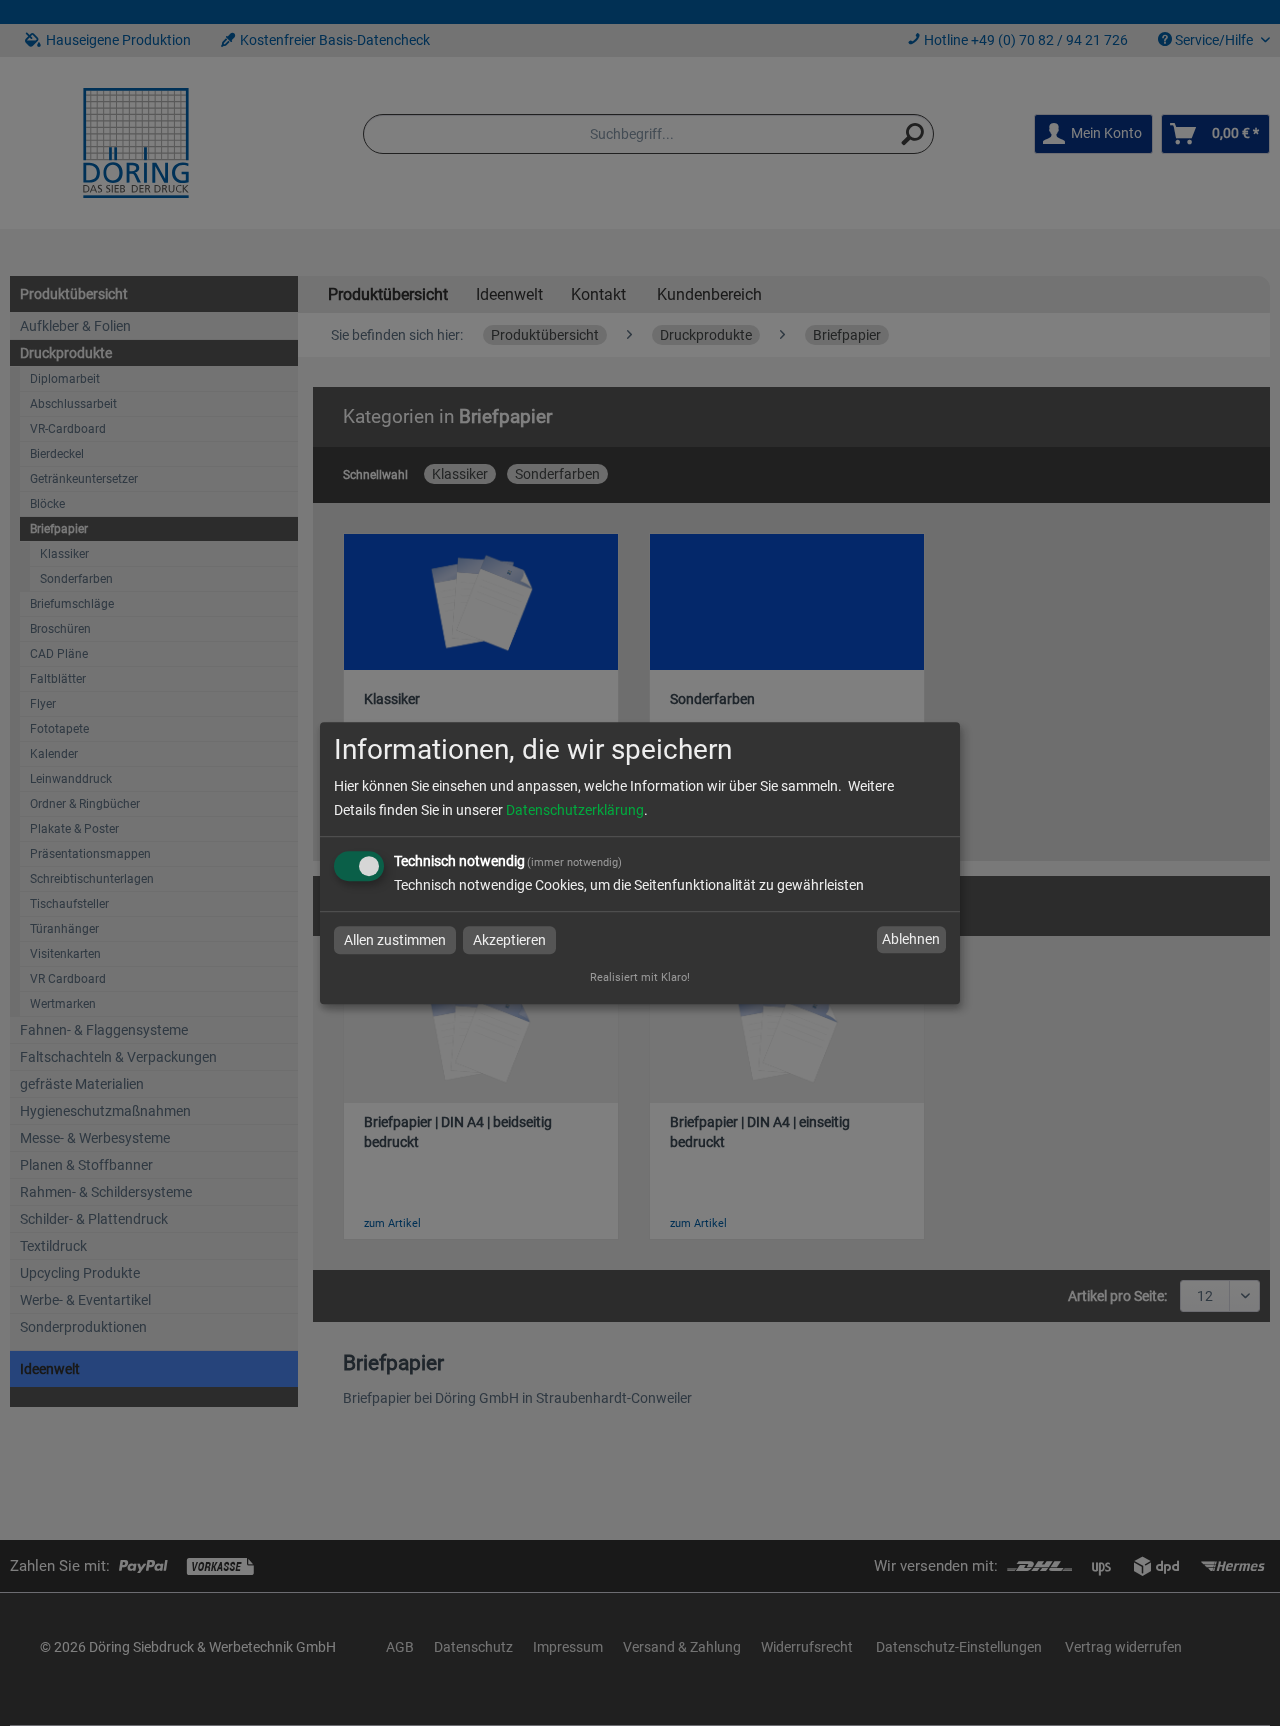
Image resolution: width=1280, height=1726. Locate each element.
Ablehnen (911, 940)
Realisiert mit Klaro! (640, 977)
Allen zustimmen (395, 940)
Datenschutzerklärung (575, 810)
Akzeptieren (509, 940)
